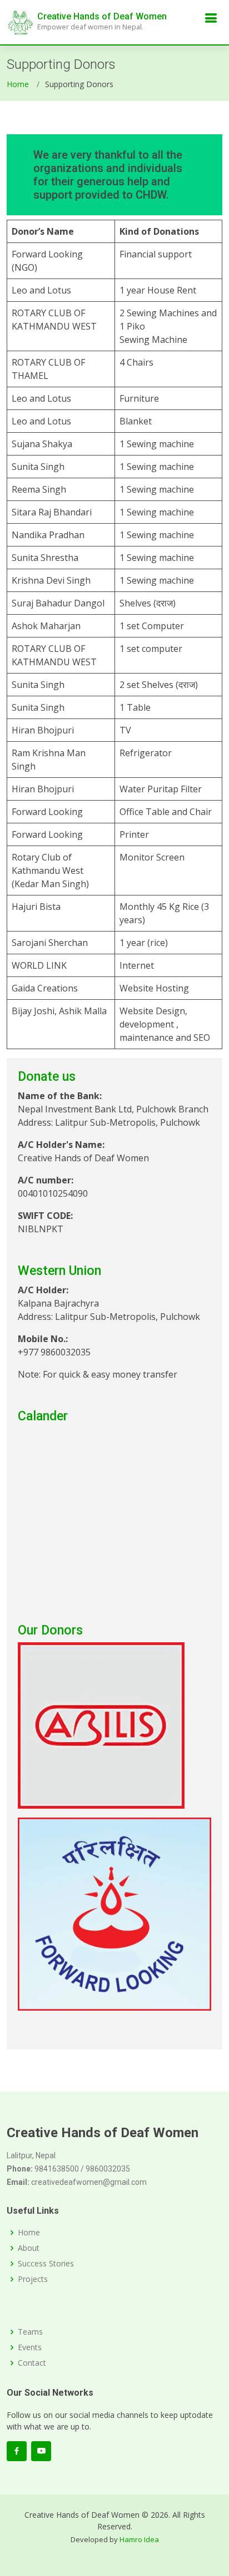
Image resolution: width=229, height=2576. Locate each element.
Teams (30, 2332)
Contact (32, 2363)
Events (30, 2347)
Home (18, 84)
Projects (33, 2279)
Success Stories (46, 2264)
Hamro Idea (139, 2539)
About (29, 2248)
